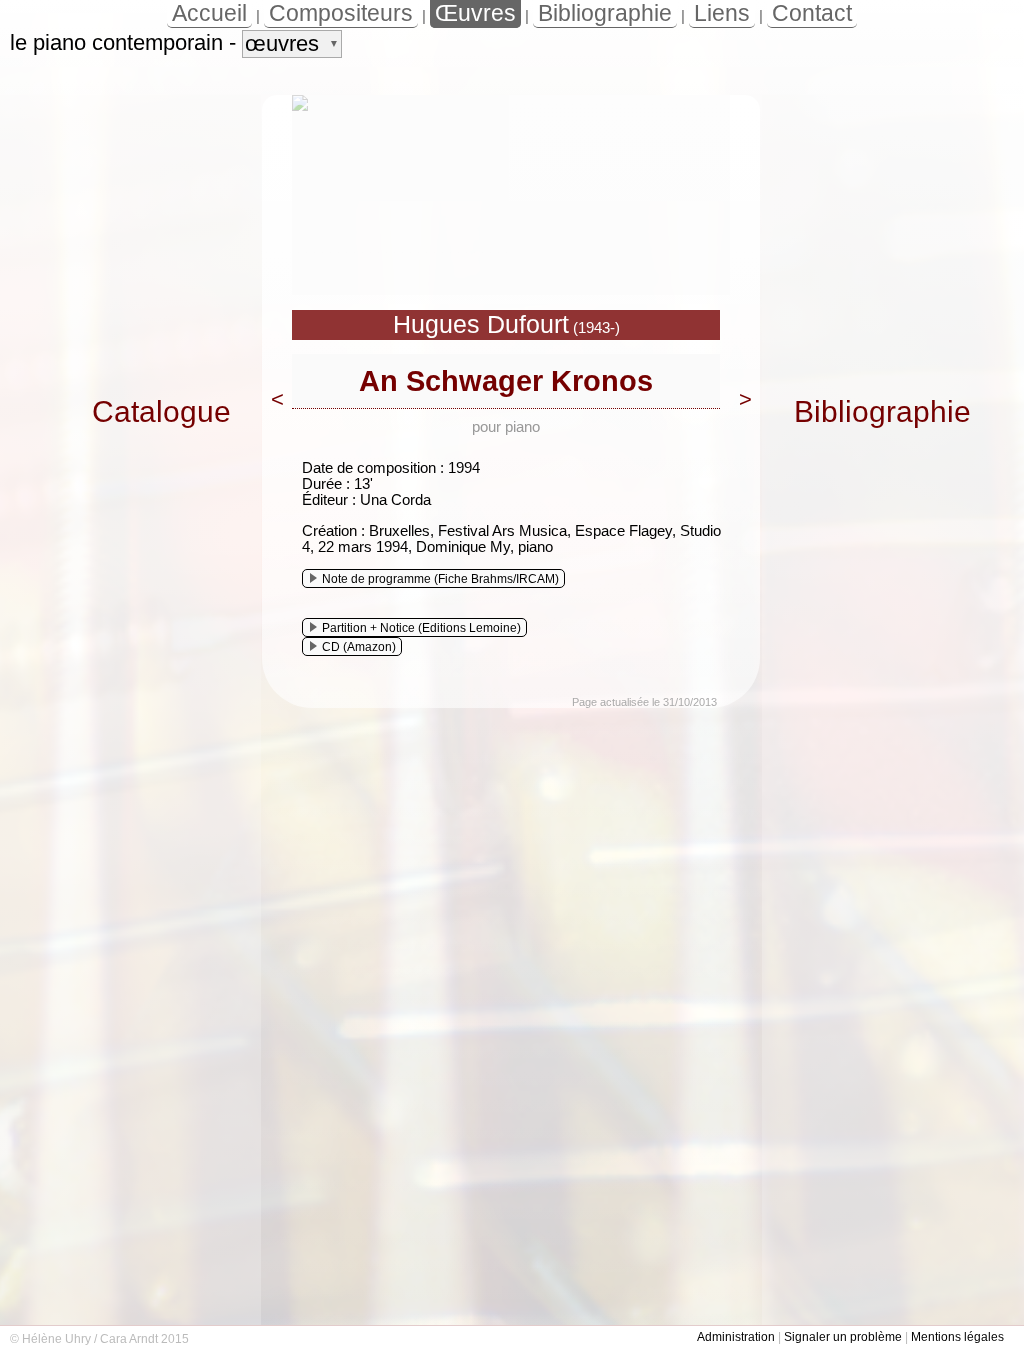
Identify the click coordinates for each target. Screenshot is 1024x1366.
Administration (736, 1337)
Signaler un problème (843, 1337)
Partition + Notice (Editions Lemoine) (421, 628)
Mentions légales (957, 1337)
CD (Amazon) (359, 647)
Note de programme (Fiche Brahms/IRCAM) (440, 579)
